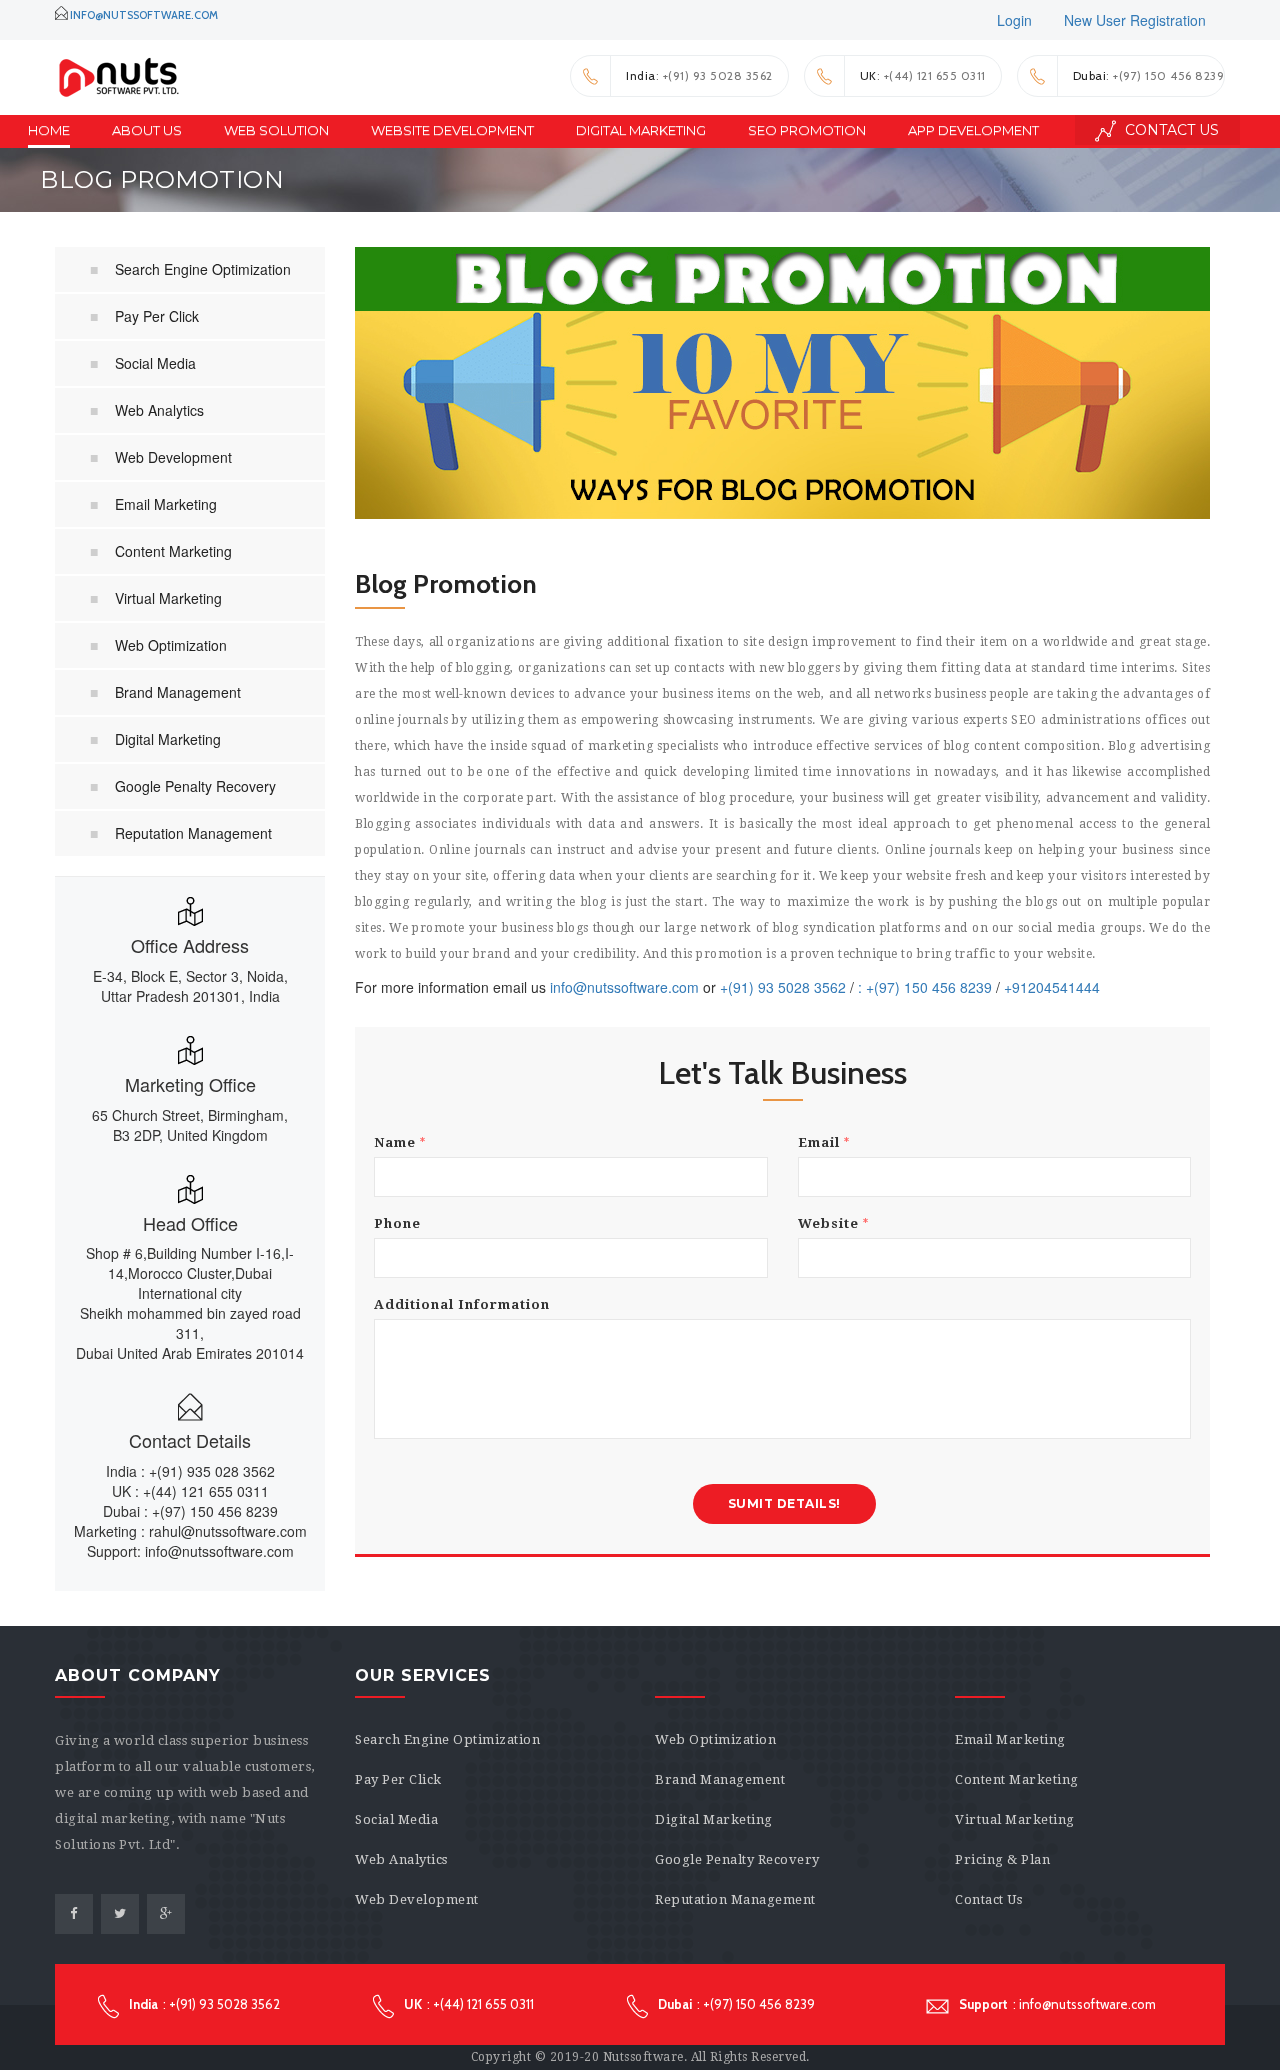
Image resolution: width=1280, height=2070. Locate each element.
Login (1014, 20)
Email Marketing (166, 504)
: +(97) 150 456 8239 (1149, 75)
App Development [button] (973, 130)
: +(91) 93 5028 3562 (699, 75)
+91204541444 (1052, 987)
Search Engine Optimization (203, 269)
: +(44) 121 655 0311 (923, 75)
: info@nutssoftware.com (1057, 2004)
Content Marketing (173, 551)
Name (400, 1142)
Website (833, 1223)
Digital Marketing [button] (641, 130)
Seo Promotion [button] (807, 130)
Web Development (173, 457)
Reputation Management (193, 833)
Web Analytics (159, 410)
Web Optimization (171, 645)
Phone (397, 1223)
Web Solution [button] (276, 130)
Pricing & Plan (1002, 1859)
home (49, 130)
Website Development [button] (452, 130)
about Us (147, 130)
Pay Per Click (157, 316)
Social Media (155, 363)
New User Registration (1135, 20)
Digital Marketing (168, 739)
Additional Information (462, 1304)
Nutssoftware (643, 2057)
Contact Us (1170, 130)
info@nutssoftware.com (144, 15)
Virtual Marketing (168, 598)
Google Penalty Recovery (195, 786)
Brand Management (178, 692)
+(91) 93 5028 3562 (783, 987)
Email (824, 1142)
